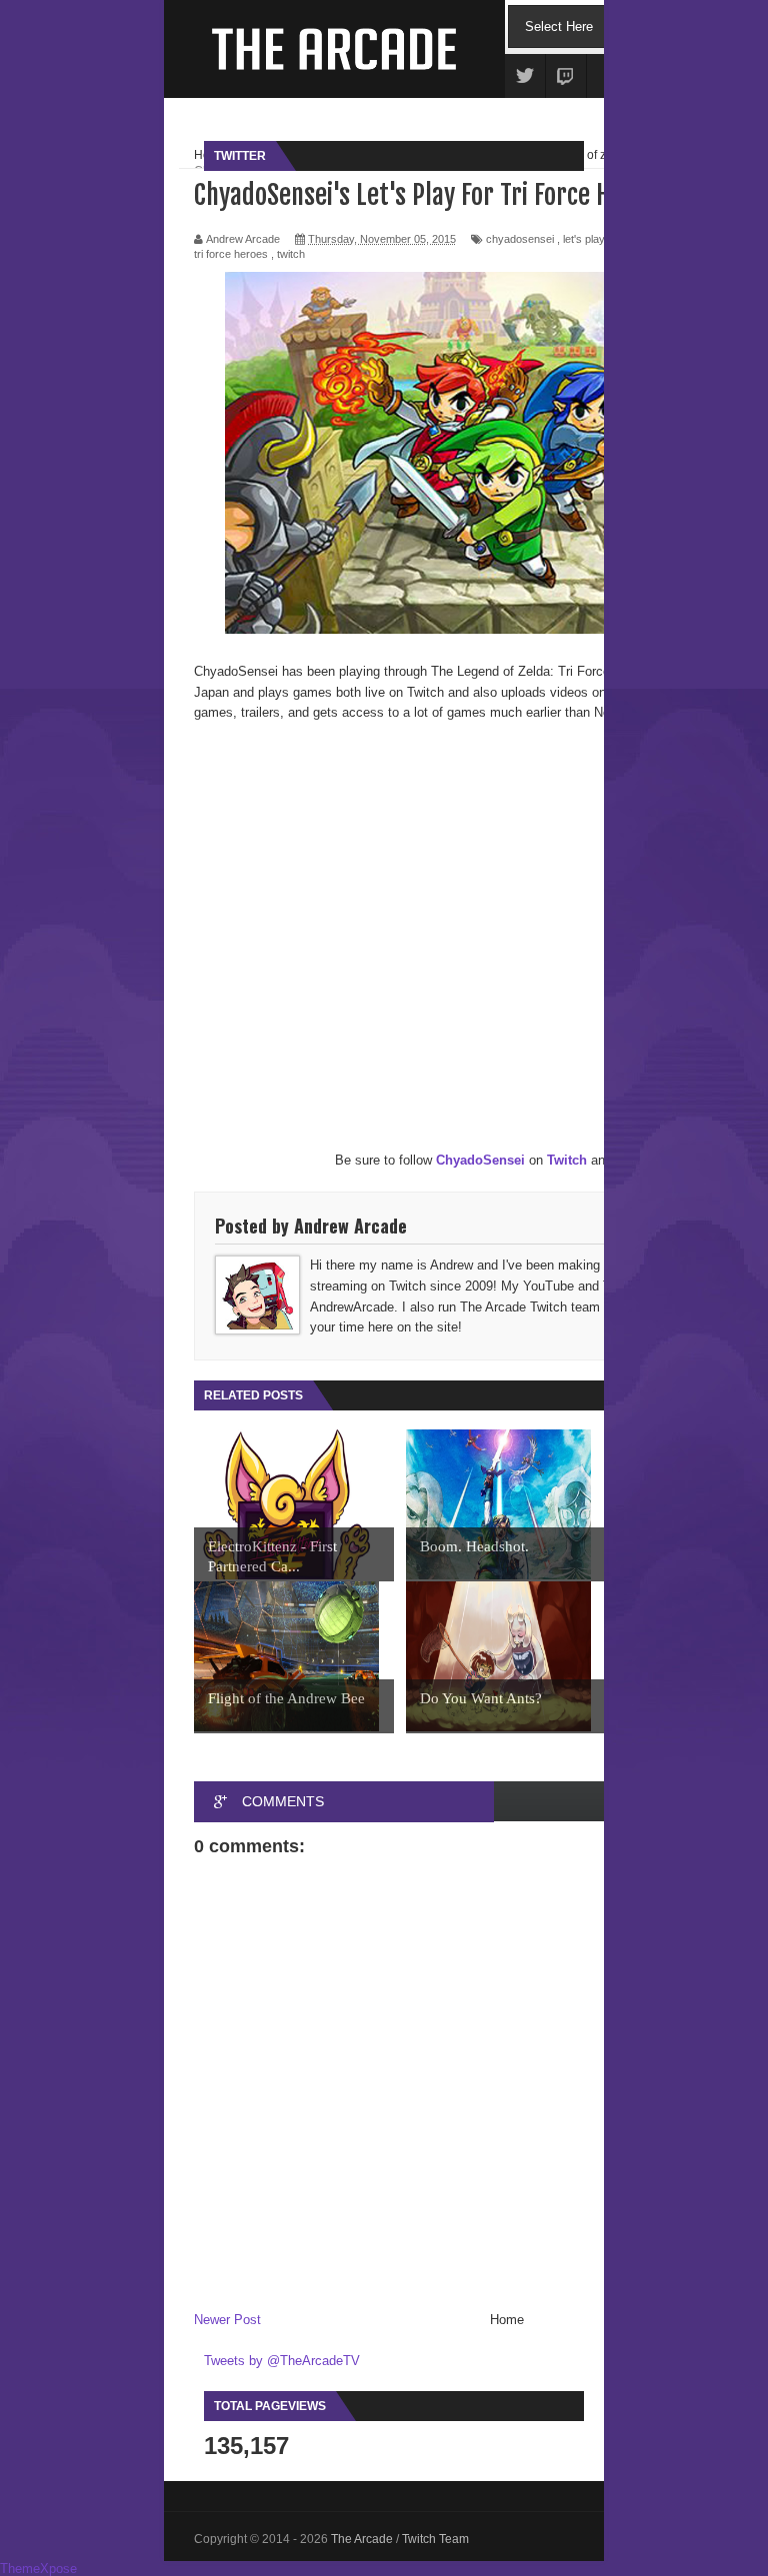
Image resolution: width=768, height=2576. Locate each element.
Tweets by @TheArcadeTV (282, 2361)
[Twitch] (566, 77)
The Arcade (363, 2539)
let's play (584, 239)
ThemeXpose (38, 2569)
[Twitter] (525, 77)
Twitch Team (435, 2539)
